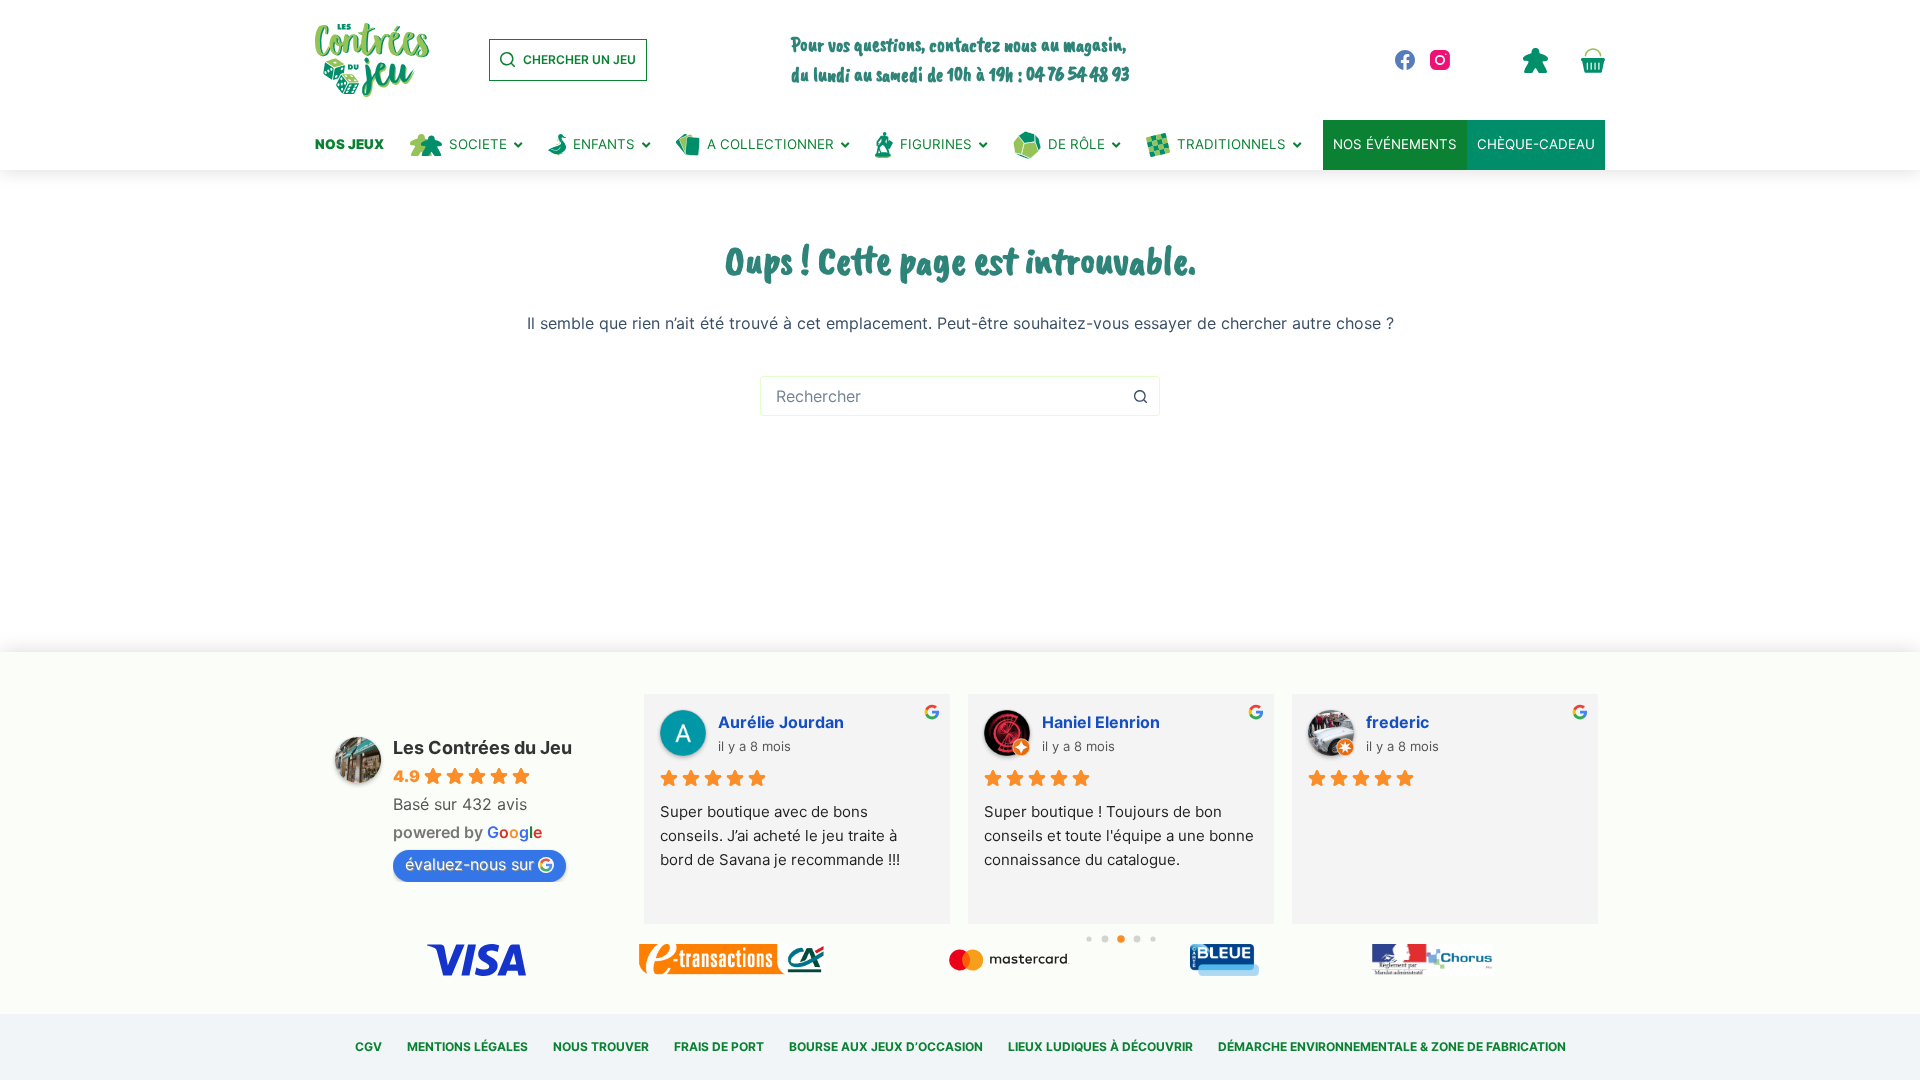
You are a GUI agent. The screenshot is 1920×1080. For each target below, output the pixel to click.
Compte (1535, 60)
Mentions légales (467, 1046)
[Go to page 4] (1153, 938)
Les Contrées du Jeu (482, 747)
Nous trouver (601, 1046)
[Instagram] (1440, 60)
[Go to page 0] (1089, 938)
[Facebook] (1405, 60)
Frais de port (719, 1046)
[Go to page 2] (1121, 939)
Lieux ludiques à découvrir (1100, 1046)
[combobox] (941, 396)
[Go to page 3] (1137, 939)
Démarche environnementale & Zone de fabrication (1392, 1046)
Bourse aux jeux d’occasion (886, 1046)
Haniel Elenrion (1101, 722)
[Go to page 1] (1105, 939)
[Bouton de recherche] (1140, 396)
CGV (368, 1046)
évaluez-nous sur (469, 864)
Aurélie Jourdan (781, 722)
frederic (1397, 722)
